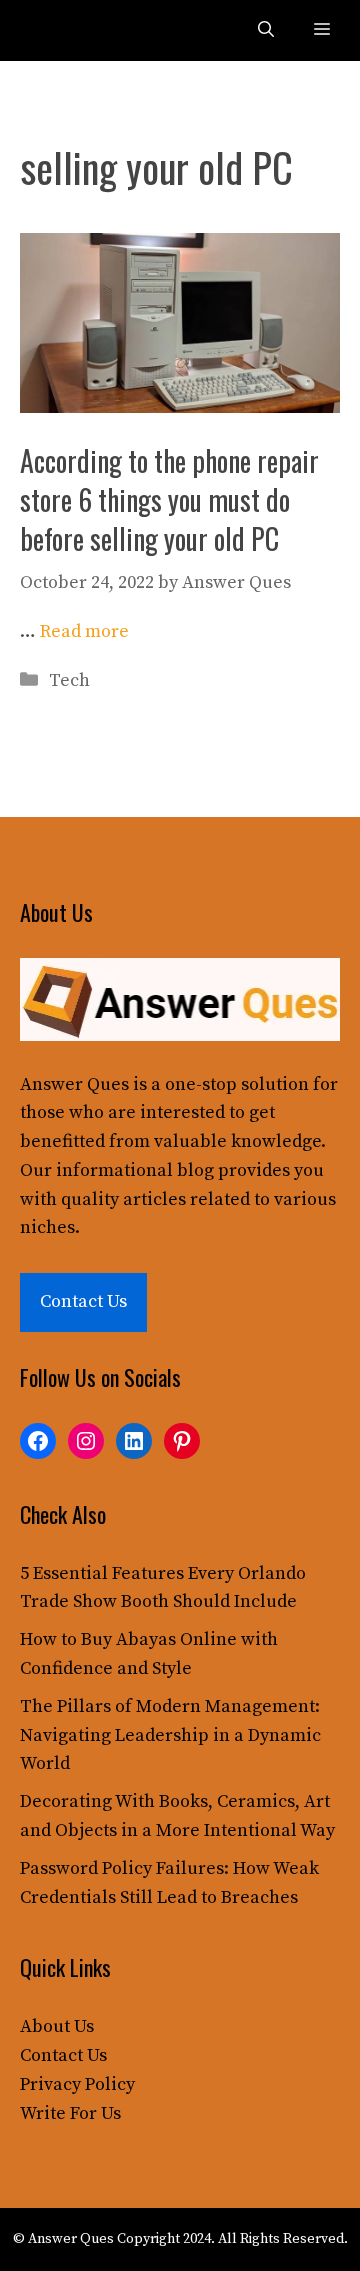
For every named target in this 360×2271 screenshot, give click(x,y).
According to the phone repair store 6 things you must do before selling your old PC (169, 499)
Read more (84, 631)
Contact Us (83, 1301)
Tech (69, 680)
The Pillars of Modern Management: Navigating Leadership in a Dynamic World (170, 1735)
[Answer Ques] (62, 30)
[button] (266, 30)
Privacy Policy (77, 2084)
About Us (57, 2026)
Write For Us (70, 2113)
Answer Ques (74, 1084)
